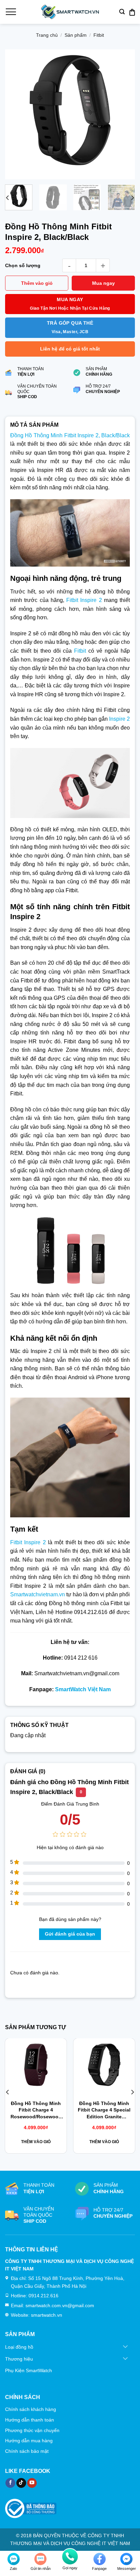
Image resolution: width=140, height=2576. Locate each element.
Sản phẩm (76, 35)
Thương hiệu (19, 2359)
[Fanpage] (100, 2559)
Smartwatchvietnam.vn (38, 1594)
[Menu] (11, 12)
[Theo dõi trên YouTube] (32, 2483)
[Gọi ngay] (70, 2557)
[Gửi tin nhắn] (40, 2559)
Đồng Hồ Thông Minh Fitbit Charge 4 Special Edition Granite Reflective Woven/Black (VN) (104, 2110)
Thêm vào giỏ (37, 283)
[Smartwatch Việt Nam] (70, 12)
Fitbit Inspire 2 (84, 600)
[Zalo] (14, 2559)
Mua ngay (103, 283)
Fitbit (99, 35)
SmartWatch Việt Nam (83, 1689)
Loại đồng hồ (19, 2347)
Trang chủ (47, 35)
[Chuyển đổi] (126, 2347)
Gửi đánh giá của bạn (70, 1934)
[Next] (124, 115)
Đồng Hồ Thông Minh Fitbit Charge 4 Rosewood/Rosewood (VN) (36, 2110)
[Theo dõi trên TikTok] (21, 2483)
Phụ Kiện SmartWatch (29, 2370)
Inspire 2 (119, 719)
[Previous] (16, 115)
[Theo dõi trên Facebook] (10, 2483)
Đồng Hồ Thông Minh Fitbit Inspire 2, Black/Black (70, 435)
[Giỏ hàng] (132, 12)
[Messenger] (126, 2559)
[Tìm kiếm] (122, 12)
